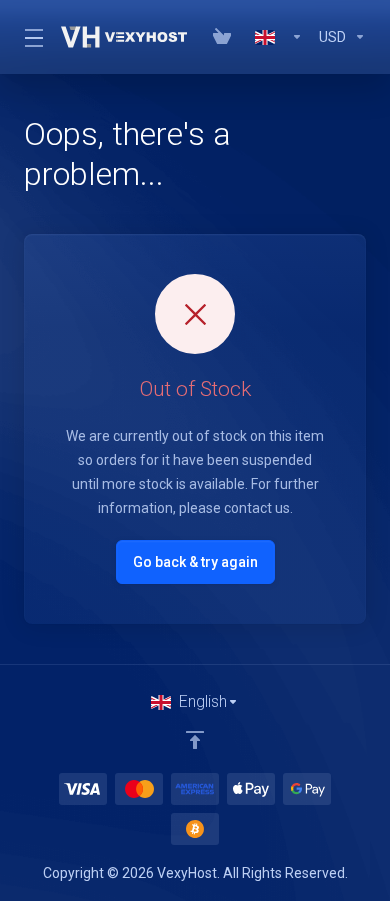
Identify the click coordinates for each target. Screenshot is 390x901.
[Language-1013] (279, 37)
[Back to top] (195, 740)
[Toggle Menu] (30, 37)
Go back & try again (195, 562)
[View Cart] (226, 37)
